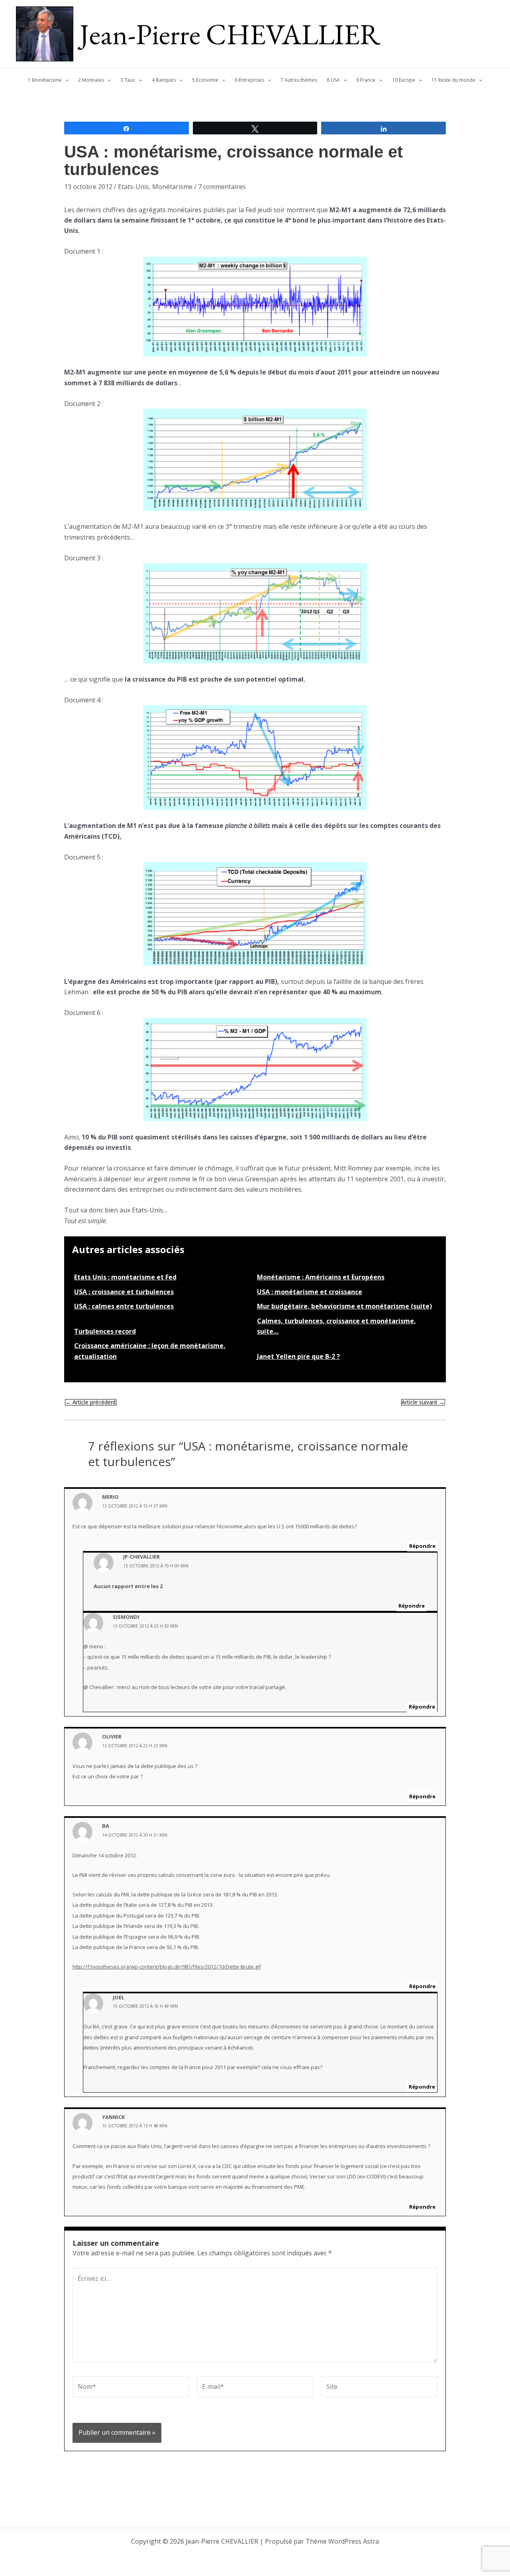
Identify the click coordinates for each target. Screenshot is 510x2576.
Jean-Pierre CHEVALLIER (230, 34)
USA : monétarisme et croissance (310, 1292)
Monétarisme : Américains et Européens (321, 1277)
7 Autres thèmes (299, 80)
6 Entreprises (249, 80)
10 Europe (404, 80)
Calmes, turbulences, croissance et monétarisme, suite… (336, 1326)
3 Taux (128, 80)
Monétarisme (172, 187)
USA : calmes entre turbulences (124, 1306)
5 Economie (205, 80)
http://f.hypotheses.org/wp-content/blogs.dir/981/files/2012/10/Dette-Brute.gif (167, 1967)
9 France (366, 80)
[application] (65, 80)
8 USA (333, 80)
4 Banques (164, 80)
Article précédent (91, 1402)
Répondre (422, 1546)
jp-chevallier (141, 1557)
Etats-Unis (133, 187)
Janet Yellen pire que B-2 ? (298, 1356)
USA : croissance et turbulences (124, 1292)
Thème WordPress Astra (342, 2541)
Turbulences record (105, 1331)
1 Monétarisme (45, 80)
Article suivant (423, 1402)
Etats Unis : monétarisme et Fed (125, 1277)
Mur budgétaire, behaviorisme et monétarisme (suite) (344, 1306)
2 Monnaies (91, 80)
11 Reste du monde (453, 80)
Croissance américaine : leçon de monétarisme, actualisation (150, 1351)
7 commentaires (222, 187)
